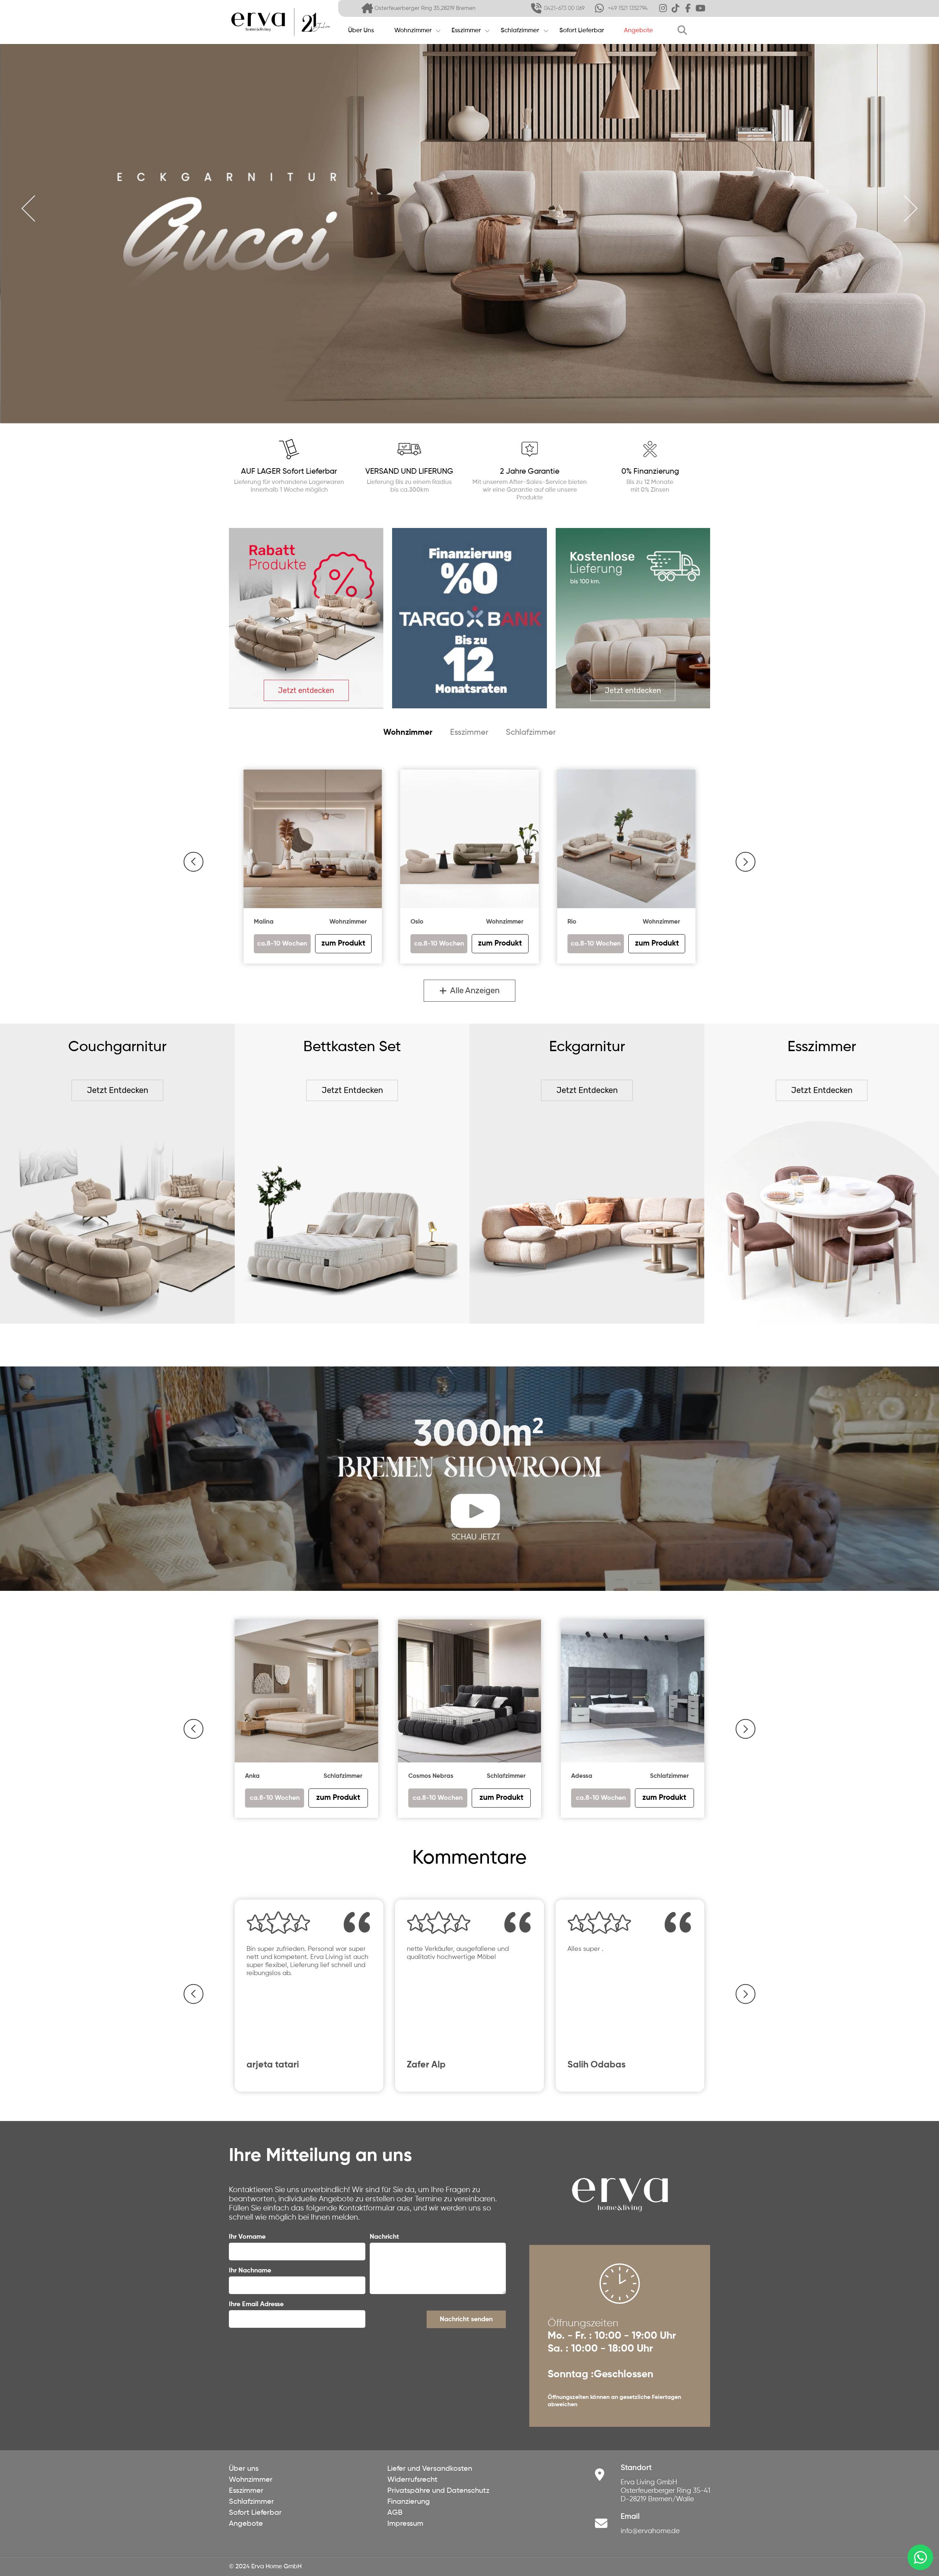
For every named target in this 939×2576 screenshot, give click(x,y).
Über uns (244, 2469)
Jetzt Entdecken (118, 1090)
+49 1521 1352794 (628, 8)
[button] (193, 862)
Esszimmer (466, 31)
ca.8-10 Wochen (275, 1798)
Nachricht (384, 2237)
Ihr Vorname (247, 2237)
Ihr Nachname (250, 2271)
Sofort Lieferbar (582, 31)
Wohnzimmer (413, 31)
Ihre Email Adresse (256, 2304)
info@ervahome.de (650, 2531)
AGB (395, 2513)
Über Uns (361, 31)
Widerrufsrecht (412, 2480)
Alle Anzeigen (473, 990)
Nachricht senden (466, 2319)
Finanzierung (409, 2502)
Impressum (405, 2524)
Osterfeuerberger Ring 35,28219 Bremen (425, 8)
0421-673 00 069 (564, 8)
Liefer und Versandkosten (430, 2469)
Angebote (638, 31)
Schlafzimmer (520, 31)
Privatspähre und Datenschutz (438, 2491)
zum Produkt (338, 1798)
